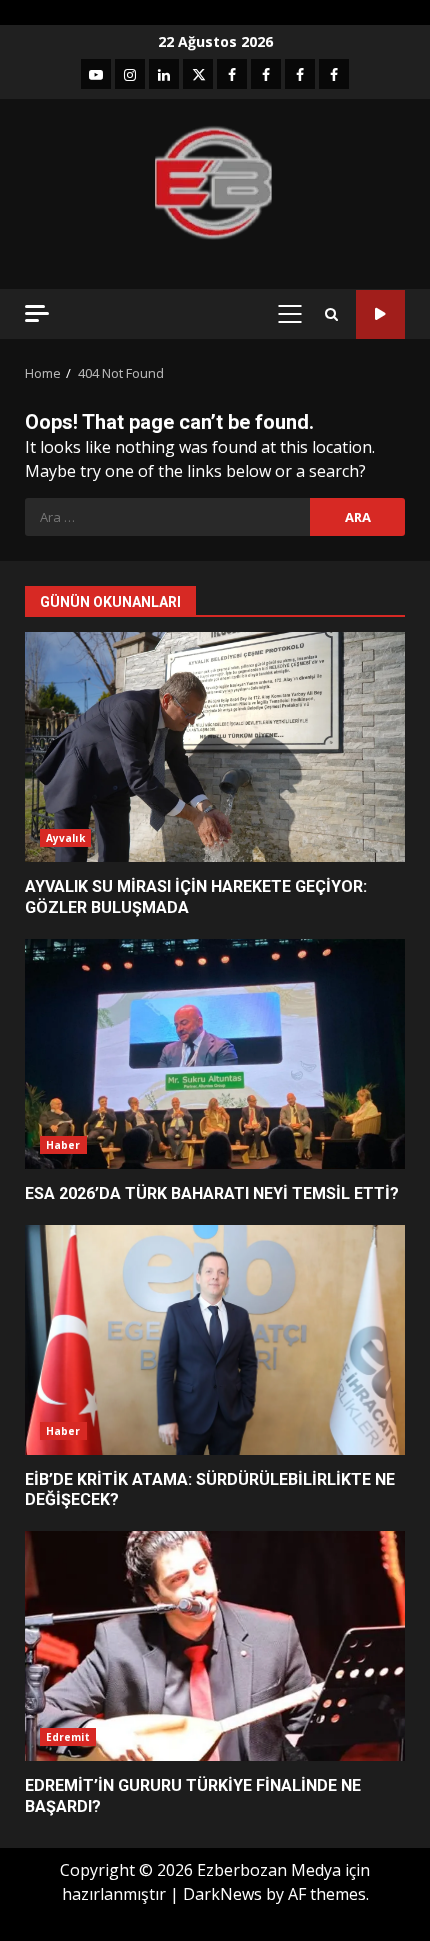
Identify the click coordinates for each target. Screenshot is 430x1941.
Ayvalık (65, 838)
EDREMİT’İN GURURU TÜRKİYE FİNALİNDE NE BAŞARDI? (215, 1646)
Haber (63, 1145)
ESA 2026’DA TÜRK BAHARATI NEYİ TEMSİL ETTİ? (215, 1054)
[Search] (331, 314)
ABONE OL (380, 314)
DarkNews (222, 1894)
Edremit (68, 1737)
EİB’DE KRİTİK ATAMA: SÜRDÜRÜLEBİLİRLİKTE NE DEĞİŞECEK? (215, 1340)
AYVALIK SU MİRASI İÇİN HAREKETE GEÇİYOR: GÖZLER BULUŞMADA (215, 747)
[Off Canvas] (37, 313)
